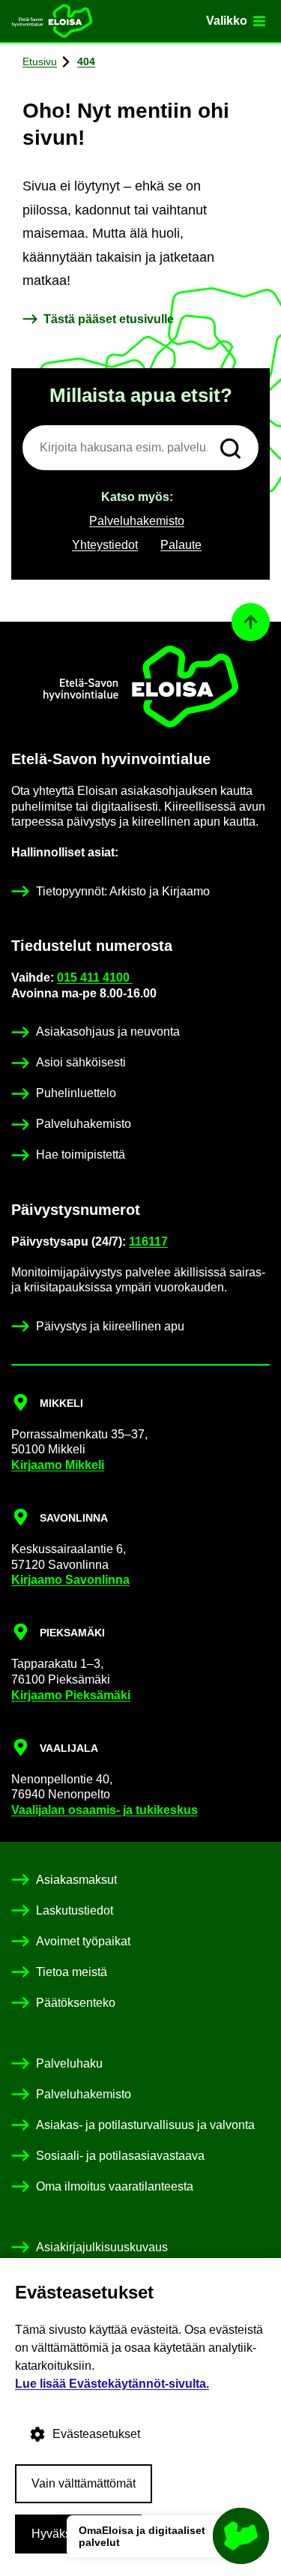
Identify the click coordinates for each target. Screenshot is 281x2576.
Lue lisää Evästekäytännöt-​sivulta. (112, 2384)
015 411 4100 (95, 978)
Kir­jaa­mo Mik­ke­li (58, 1465)
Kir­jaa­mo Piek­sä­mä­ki (71, 1695)
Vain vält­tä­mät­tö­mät (84, 2483)
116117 (148, 1242)
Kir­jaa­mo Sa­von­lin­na (70, 1580)
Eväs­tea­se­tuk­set (96, 2434)
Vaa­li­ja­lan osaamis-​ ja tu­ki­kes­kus (105, 1810)
